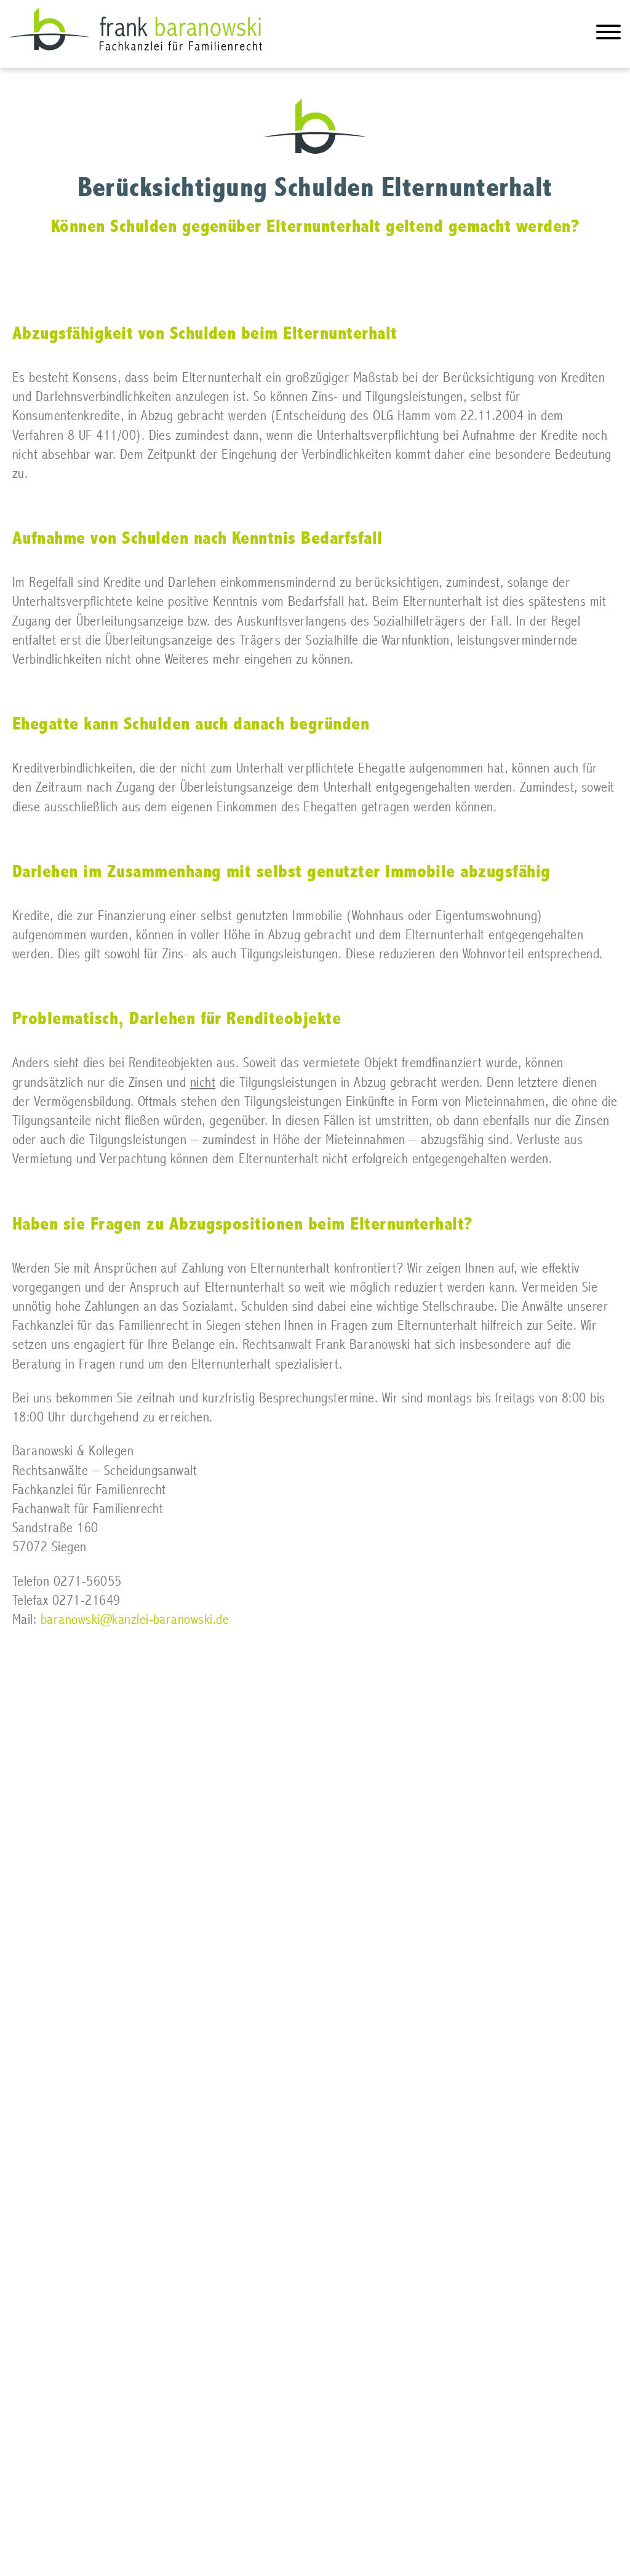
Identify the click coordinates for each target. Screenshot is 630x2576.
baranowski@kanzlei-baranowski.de (135, 1620)
